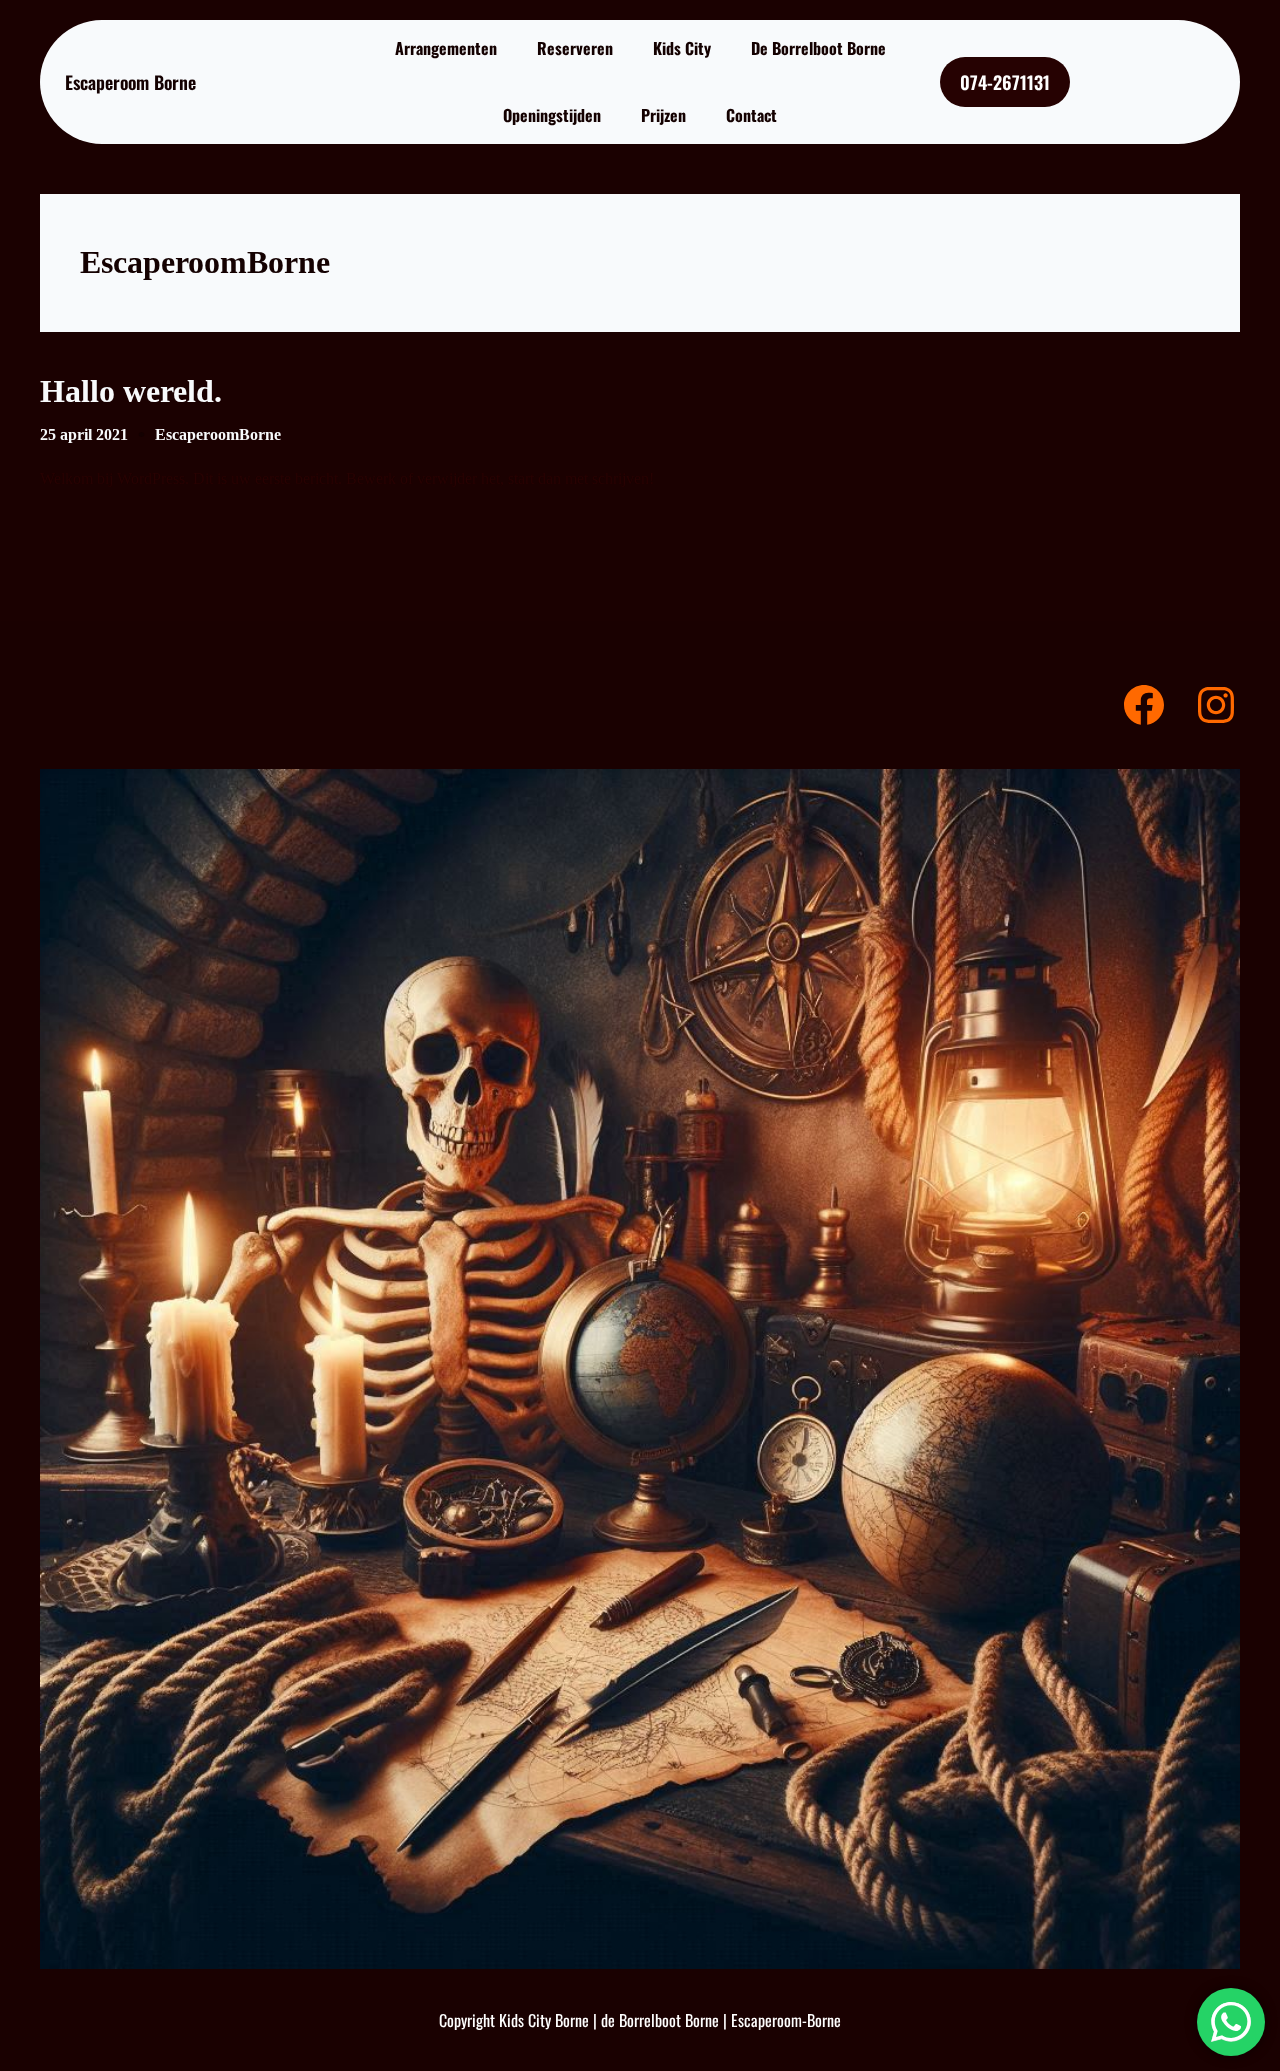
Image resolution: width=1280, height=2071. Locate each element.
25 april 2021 (84, 434)
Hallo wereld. (131, 391)
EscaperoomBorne (218, 434)
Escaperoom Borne (130, 82)
